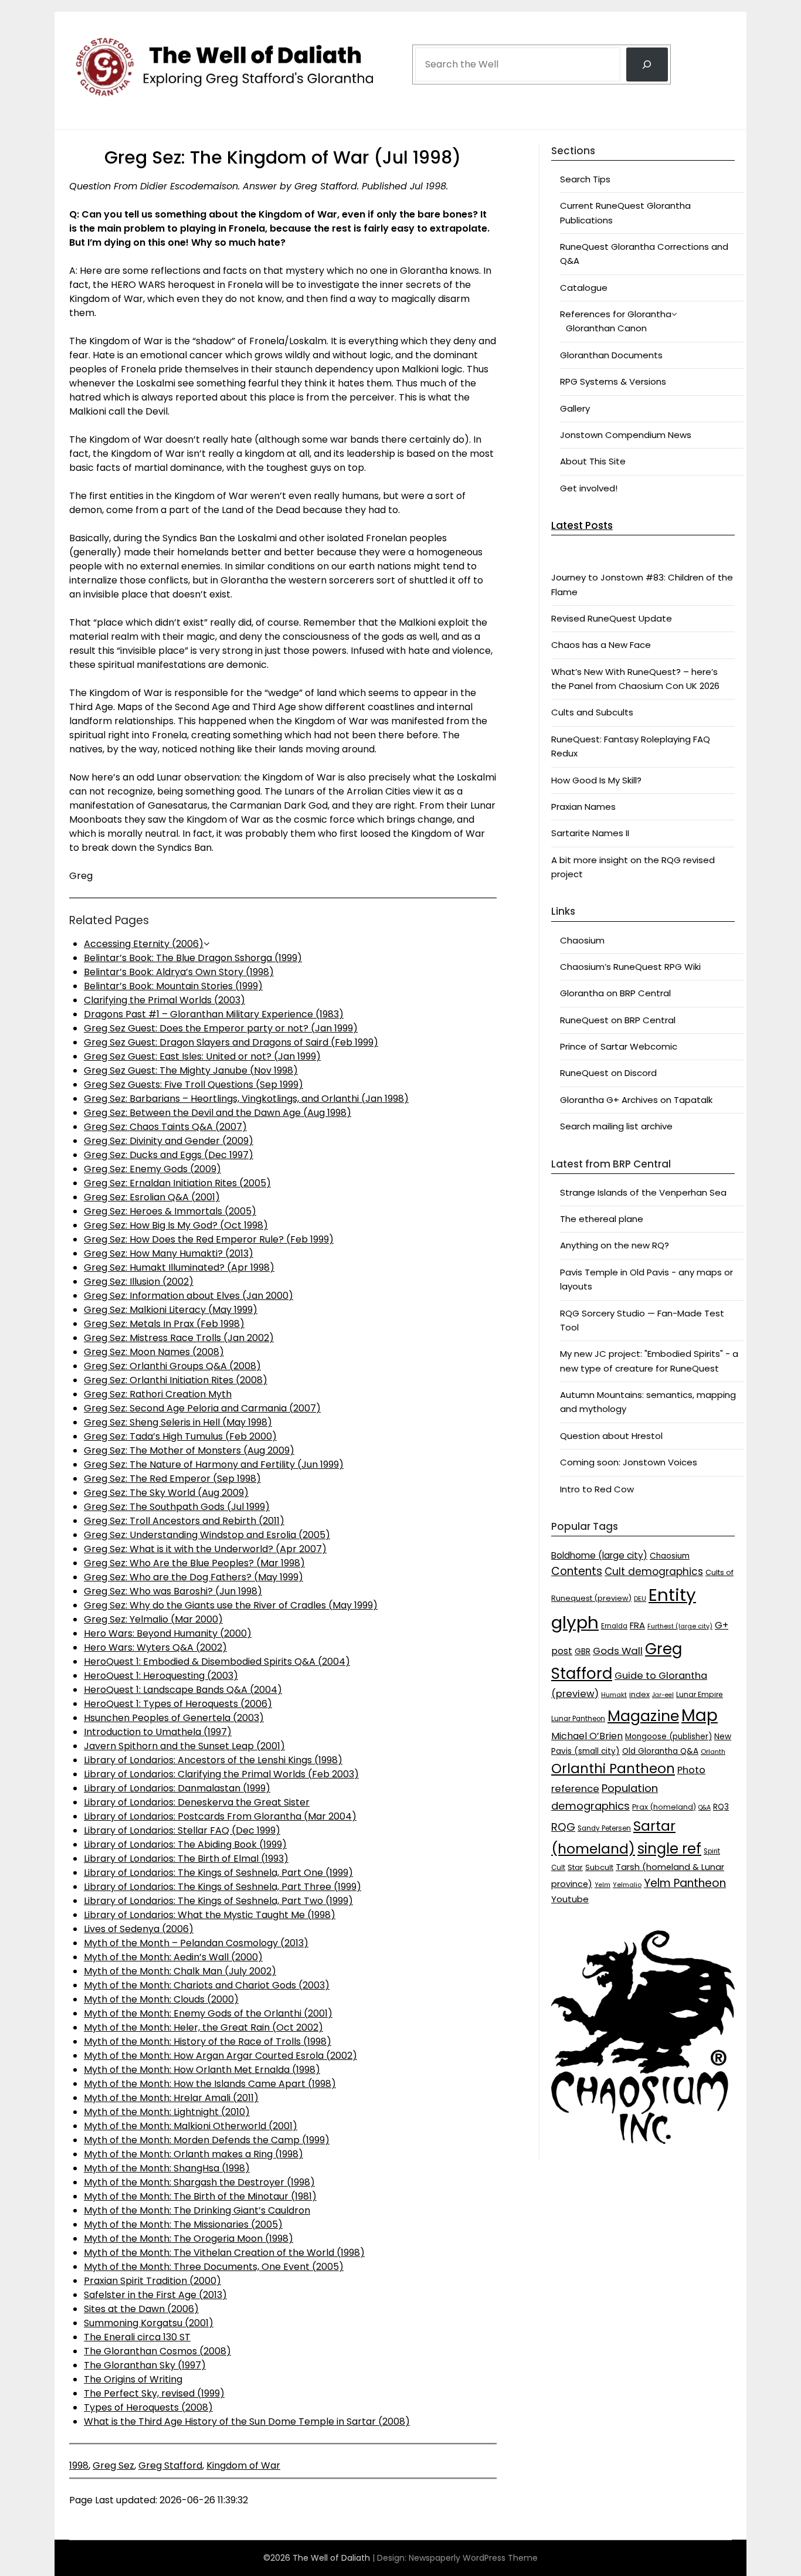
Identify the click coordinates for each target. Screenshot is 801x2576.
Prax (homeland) (664, 1807)
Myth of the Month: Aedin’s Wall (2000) (173, 1957)
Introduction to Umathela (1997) (158, 1732)
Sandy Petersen (604, 1828)
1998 (79, 2465)
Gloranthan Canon (606, 328)
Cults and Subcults (592, 712)
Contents (577, 1571)
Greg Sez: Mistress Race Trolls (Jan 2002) (179, 1338)
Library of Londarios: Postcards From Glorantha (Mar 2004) (220, 1816)
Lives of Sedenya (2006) (139, 1929)
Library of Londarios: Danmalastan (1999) (177, 1788)
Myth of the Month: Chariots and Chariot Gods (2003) (207, 1985)
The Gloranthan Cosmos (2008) (157, 2351)
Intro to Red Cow (597, 1489)
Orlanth (713, 1752)
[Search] (647, 65)
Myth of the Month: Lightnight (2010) (167, 2112)
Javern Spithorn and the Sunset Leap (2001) (184, 1746)
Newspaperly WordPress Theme (473, 2558)
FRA (637, 1625)
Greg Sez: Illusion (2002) (139, 1282)
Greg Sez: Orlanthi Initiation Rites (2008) (176, 1380)
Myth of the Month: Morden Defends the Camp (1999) (207, 2140)
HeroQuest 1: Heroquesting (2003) (161, 1676)
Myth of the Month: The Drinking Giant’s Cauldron (197, 2210)
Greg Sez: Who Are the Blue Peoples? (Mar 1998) (194, 1563)
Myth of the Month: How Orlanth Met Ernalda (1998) (202, 2070)
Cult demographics (654, 1572)
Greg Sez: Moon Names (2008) (154, 1352)
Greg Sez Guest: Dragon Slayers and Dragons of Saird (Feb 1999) (231, 1042)
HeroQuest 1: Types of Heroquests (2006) (178, 1704)
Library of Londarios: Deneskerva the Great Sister (197, 1802)
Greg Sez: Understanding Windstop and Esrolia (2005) (207, 1535)
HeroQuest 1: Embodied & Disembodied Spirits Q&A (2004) (217, 1662)
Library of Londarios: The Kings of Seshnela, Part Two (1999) (218, 1901)
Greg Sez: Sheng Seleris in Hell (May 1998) (178, 1422)
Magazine (643, 1716)
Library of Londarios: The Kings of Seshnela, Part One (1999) (218, 1873)
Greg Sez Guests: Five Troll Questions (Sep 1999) (194, 1085)
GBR (583, 1652)
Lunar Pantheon (578, 1719)
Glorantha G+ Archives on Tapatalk (636, 1100)
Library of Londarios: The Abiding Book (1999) (185, 1844)
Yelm (603, 1885)
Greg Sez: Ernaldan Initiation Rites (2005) (177, 1183)
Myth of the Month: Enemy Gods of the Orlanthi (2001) (208, 2013)
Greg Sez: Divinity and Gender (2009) (169, 1141)
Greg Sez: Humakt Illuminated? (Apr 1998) (179, 1267)
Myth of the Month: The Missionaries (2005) (183, 2224)
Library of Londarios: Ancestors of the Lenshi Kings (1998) (213, 1760)
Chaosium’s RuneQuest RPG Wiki (630, 967)
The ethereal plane (602, 1219)
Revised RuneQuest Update (612, 618)
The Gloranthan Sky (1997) (145, 2365)
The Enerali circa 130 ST (137, 2337)
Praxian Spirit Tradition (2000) (152, 2281)
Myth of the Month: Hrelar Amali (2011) (171, 2098)
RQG (563, 1827)
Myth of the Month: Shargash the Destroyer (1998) (199, 2182)
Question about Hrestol (611, 1436)
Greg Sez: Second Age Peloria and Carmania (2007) (202, 1408)
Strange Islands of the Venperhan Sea (643, 1192)
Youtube (570, 1899)
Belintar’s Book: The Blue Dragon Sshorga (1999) (193, 958)
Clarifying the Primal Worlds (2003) (164, 1000)
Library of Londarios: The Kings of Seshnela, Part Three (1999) (223, 1887)
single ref (669, 1849)
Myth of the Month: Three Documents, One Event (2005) (214, 2267)
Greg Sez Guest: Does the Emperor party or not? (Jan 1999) (221, 1028)
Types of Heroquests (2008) (148, 2407)
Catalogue (584, 288)
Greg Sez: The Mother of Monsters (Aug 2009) (189, 1450)
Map (700, 1715)
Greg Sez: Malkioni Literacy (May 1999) (171, 1310)
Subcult (599, 1867)
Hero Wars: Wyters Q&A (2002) (155, 1647)
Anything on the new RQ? (615, 1245)
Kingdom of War (243, 2465)
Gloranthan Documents (611, 355)
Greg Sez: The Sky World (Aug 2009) (166, 1493)
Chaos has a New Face (601, 645)
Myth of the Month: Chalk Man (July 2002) (180, 1971)
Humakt (614, 1695)
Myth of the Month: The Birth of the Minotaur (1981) (200, 2196)
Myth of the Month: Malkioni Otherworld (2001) (191, 2126)
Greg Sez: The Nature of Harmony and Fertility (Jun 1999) (214, 1465)
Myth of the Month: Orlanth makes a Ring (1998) (194, 2154)
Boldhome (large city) (599, 1555)
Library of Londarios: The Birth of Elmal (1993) (186, 1859)
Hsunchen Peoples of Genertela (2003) (174, 1718)
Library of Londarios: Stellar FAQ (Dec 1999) (182, 1830)
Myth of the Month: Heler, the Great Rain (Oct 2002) (203, 2027)
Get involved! (589, 488)
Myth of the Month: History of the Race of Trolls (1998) (208, 2042)
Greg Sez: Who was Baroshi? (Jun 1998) (173, 1591)
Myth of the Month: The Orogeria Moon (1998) (189, 2239)
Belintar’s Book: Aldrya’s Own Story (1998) (179, 972)
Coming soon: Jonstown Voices (629, 1462)
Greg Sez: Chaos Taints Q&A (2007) (165, 1127)
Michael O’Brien (587, 1736)
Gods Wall (618, 1651)
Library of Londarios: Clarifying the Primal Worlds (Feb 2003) (221, 1774)
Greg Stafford (170, 2465)
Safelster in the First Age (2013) (155, 2295)
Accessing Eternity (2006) (144, 944)
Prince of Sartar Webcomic (619, 1046)
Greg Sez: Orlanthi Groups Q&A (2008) (172, 1366)
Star (575, 1867)
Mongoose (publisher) (668, 1737)
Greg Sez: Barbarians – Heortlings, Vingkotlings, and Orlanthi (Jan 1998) (246, 1099)
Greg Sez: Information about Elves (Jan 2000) (189, 1296)
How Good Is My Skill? (596, 780)
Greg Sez (113, 2465)
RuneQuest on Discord (608, 1073)
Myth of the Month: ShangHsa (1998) (167, 2168)
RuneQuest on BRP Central (618, 1020)
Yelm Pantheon (685, 1883)
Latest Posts (582, 525)
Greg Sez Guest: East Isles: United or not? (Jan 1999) (202, 1056)
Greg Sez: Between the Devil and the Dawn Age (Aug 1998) (218, 1113)
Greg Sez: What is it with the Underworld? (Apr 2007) (205, 1549)
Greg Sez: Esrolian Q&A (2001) (152, 1197)
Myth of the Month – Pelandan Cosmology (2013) (196, 1943)
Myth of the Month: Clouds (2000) (161, 1999)
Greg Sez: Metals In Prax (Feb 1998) (164, 1324)
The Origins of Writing (133, 2379)
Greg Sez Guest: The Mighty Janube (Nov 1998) (191, 1070)
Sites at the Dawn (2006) (141, 2309)
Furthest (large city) (680, 1626)
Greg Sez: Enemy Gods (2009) (152, 1169)
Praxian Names (583, 807)
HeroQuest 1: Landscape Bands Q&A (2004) (183, 1690)
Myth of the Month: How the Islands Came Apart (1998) (210, 2084)
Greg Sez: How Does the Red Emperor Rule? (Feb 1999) (209, 1239)
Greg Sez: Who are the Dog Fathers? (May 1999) (194, 1577)
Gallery (575, 408)
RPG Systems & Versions (613, 381)
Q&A (705, 1808)
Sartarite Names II (590, 833)
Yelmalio (627, 1885)
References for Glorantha (616, 314)
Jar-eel (663, 1695)
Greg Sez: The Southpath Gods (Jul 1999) (177, 1507)
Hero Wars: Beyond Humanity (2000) (168, 1633)
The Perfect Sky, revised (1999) (154, 2393)
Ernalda (614, 1626)
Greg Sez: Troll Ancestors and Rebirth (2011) (184, 1521)
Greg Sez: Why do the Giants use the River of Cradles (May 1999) (231, 1605)
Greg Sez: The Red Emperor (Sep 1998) (172, 1479)
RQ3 (721, 1807)
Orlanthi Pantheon (613, 1769)
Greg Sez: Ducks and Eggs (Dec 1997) (169, 1155)
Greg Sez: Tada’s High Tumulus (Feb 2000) (180, 1436)
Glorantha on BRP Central (615, 993)
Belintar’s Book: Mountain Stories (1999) (173, 986)
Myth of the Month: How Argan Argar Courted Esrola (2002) (220, 2056)
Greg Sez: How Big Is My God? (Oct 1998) (176, 1225)
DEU (640, 1599)
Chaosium (582, 940)
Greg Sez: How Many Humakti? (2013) (169, 1253)
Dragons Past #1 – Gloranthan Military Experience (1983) (214, 1014)
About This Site (593, 461)
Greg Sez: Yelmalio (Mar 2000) (153, 1619)
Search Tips (585, 179)
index (639, 1694)
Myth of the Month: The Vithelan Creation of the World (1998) (224, 2253)
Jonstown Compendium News (626, 435)
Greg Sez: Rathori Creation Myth (158, 1394)
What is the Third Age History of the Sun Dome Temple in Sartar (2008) (247, 2421)
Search (430, 31)
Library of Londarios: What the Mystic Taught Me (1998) (210, 1915)
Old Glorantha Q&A (660, 1751)
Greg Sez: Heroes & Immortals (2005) (170, 1211)
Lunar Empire (700, 1694)
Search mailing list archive (616, 1126)
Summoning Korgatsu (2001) (149, 2323)
